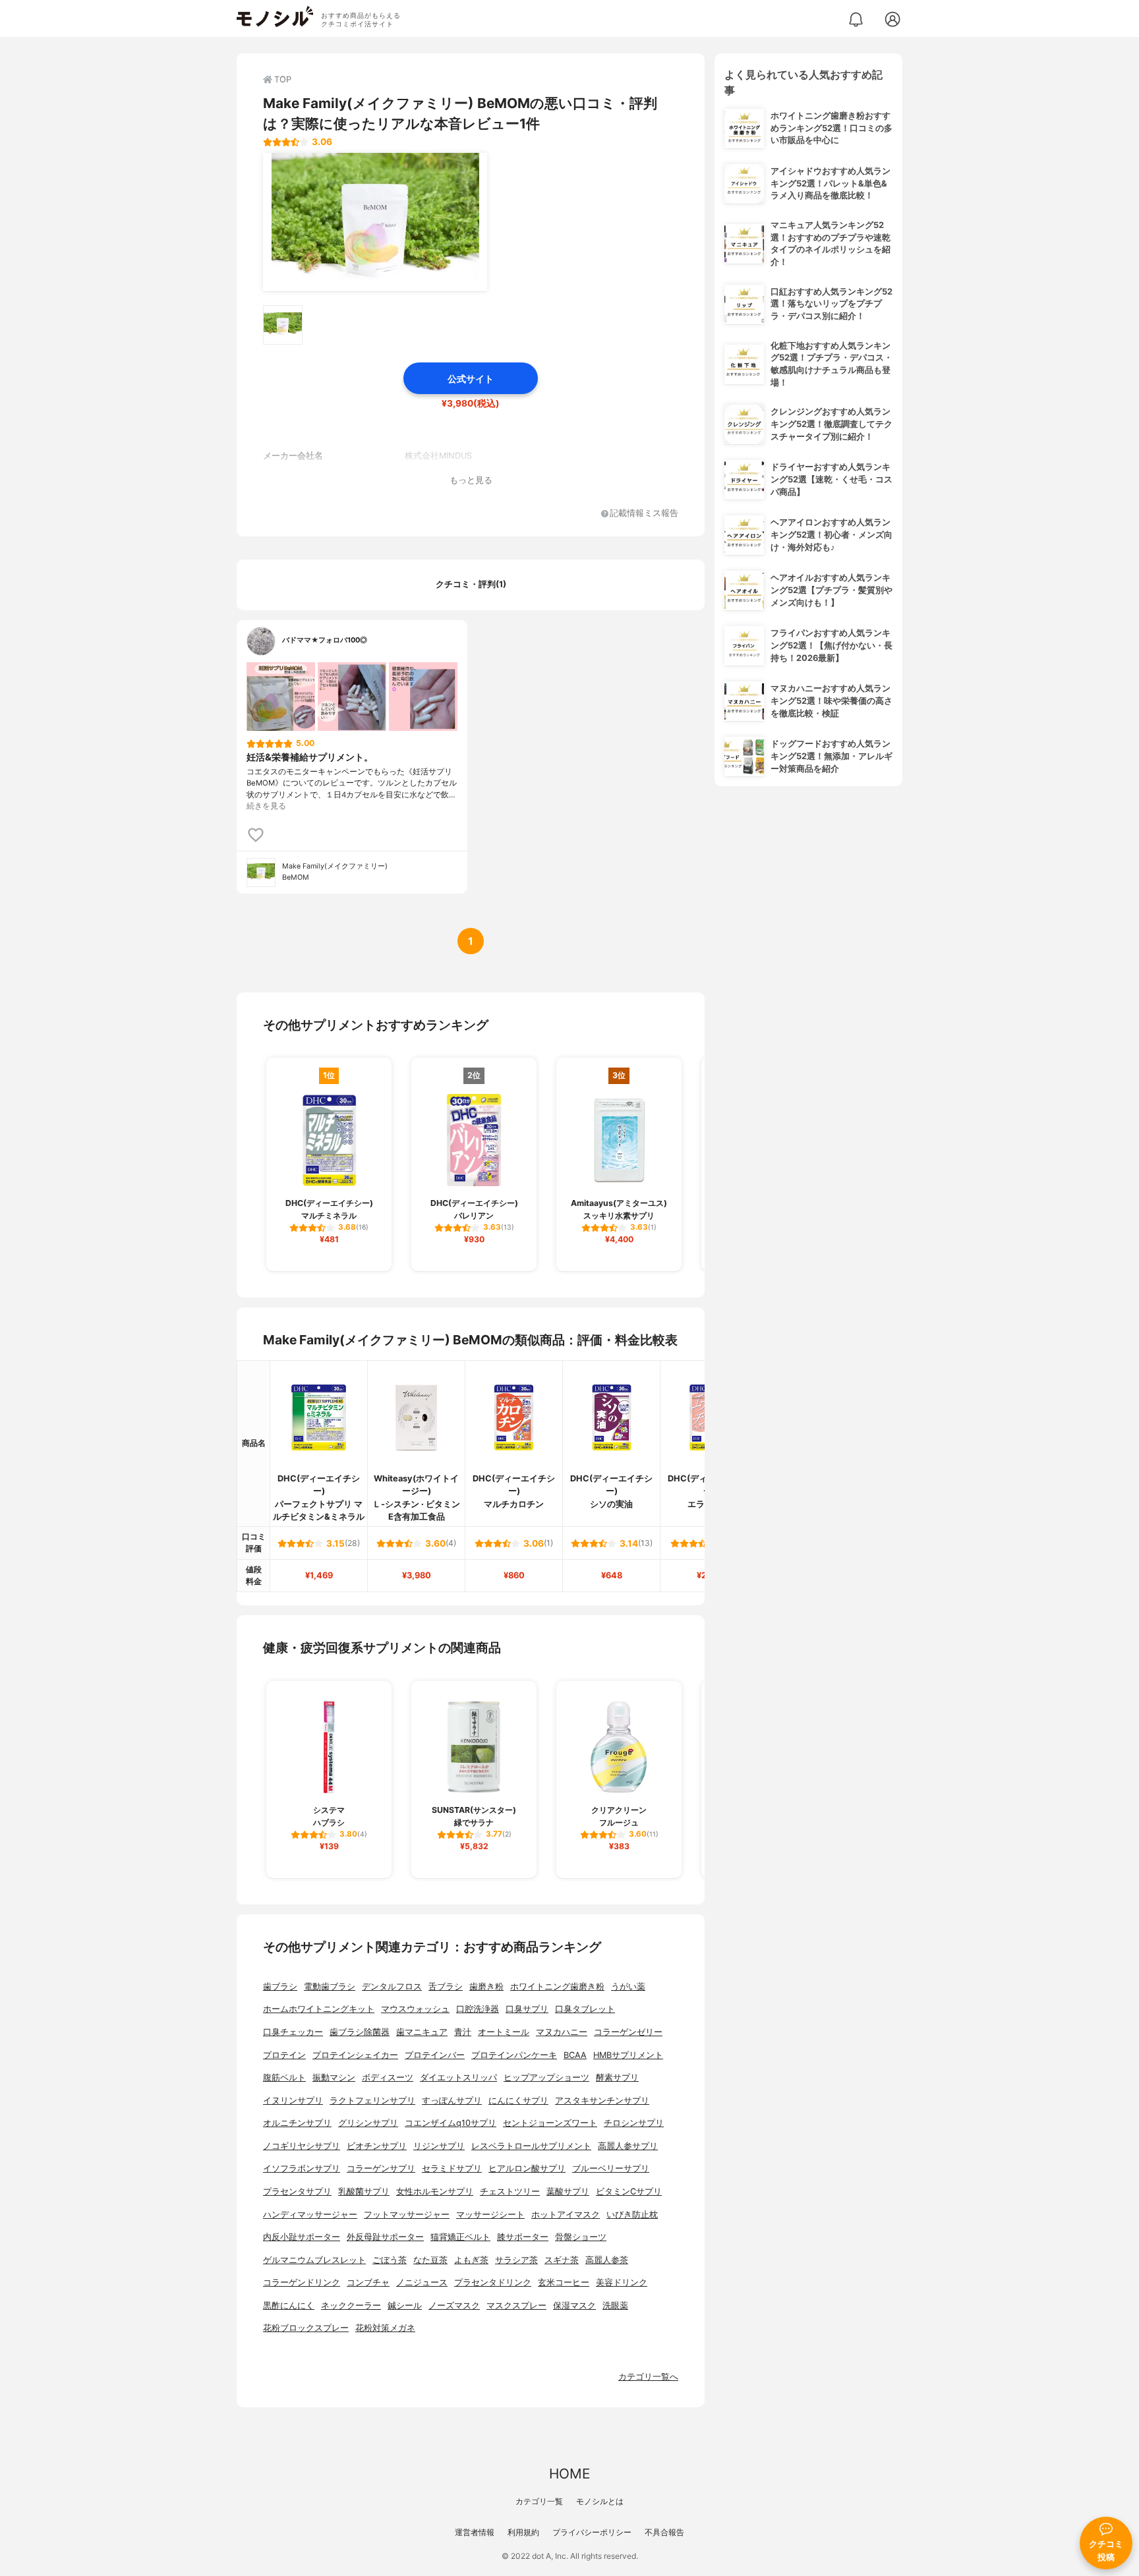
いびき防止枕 (632, 2215)
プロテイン (284, 2055)
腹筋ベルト (284, 2077)
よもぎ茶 (471, 2260)
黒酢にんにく (289, 2305)
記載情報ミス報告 (644, 514)
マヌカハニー (562, 2032)
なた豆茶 (430, 2260)
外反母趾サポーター (385, 2237)
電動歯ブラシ (330, 1987)
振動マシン (334, 2077)
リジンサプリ (439, 2146)
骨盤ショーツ (581, 2237)
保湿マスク (574, 2305)
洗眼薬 (615, 2305)
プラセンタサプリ (297, 2191)
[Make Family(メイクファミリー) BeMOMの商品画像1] (375, 222)
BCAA (575, 2055)
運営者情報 (475, 2532)
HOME (569, 2474)
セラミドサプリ (452, 2168)
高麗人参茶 (607, 2260)
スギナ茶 (562, 2260)
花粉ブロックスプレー (306, 2328)
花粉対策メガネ (385, 2328)
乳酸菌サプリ (364, 2191)
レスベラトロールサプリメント (531, 2146)
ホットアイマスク (566, 2215)
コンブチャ (368, 2282)
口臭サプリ (527, 2009)
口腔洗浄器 (478, 2009)
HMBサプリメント (628, 2055)
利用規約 (523, 2532)
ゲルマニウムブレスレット (314, 2260)
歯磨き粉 (486, 1987)
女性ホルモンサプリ (435, 2191)
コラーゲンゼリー (628, 2032)
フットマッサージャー (407, 2215)
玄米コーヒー (564, 2282)
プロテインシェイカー (355, 2055)
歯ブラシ (280, 1987)
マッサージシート (490, 2215)
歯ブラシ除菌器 (360, 2032)
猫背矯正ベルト (460, 2237)
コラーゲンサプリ (381, 2168)
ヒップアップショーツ (546, 2077)
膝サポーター (523, 2237)
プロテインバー (435, 2055)
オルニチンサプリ (297, 2123)
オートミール (504, 2032)
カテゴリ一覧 (539, 2501)
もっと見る (471, 480)
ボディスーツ (388, 2077)
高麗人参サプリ (628, 2146)
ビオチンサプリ (377, 2146)
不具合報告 (664, 2532)
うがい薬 (628, 1987)
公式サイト (471, 379)
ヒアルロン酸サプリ (527, 2168)
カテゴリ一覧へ (648, 2377)
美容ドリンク (622, 2282)
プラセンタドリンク (493, 2282)
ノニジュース (422, 2282)
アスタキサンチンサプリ (602, 2101)
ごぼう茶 (390, 2260)
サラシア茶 (516, 2260)
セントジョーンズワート (550, 2123)
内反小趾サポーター (302, 2237)
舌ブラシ (446, 1987)
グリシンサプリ (368, 2123)
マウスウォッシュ (415, 2009)
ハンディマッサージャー (310, 2215)
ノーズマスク (454, 2305)
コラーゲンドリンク (302, 2282)
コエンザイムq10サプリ (451, 2123)
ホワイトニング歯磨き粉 (557, 1987)
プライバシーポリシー (592, 2532)
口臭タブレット (585, 2009)
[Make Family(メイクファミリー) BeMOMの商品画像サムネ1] (283, 325)
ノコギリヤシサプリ (302, 2146)
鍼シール (405, 2305)
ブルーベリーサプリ (611, 2168)
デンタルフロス (392, 1987)
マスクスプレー (516, 2305)
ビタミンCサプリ (629, 2191)
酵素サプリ (617, 2077)
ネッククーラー (351, 2305)
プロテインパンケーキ (514, 2055)
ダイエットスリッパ (458, 2077)
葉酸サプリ (568, 2191)
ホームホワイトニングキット (319, 2009)
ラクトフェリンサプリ (372, 2101)
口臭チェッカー (293, 2032)
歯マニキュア (422, 2032)
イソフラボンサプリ (302, 2168)
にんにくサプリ (518, 2101)
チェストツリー (510, 2191)
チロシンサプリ (634, 2123)
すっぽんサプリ (452, 2101)
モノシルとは (600, 2501)
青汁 (463, 2032)
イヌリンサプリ (293, 2101)
